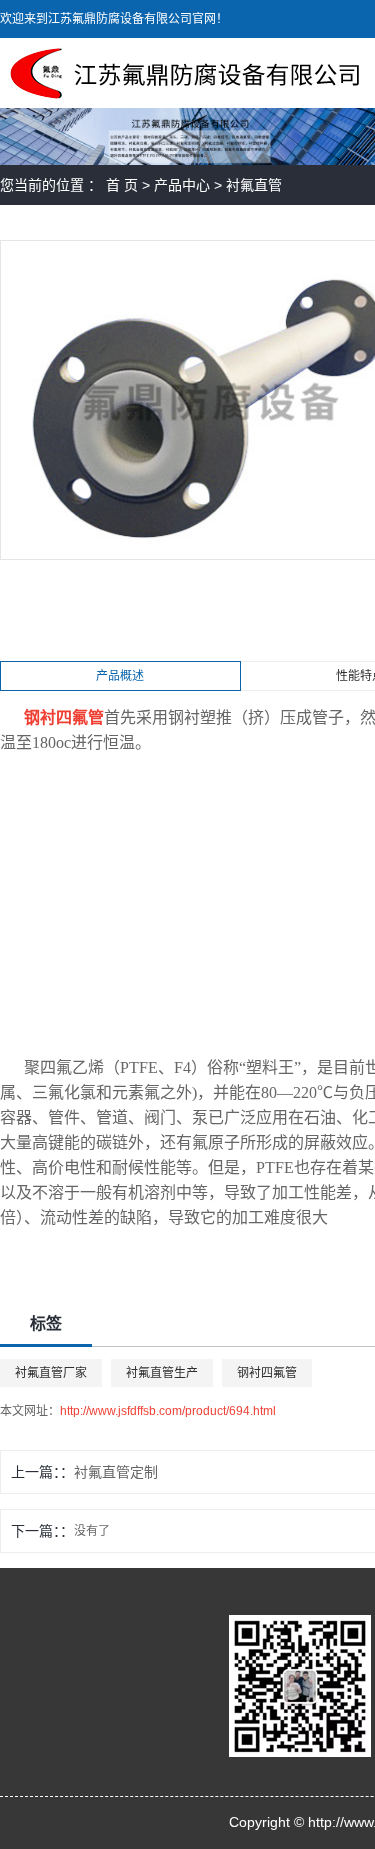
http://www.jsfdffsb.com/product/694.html (168, 1411)
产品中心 (182, 185)
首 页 (122, 185)
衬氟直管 (254, 185)
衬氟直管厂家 (51, 1373)
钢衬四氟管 (267, 1373)
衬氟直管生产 (162, 1373)
